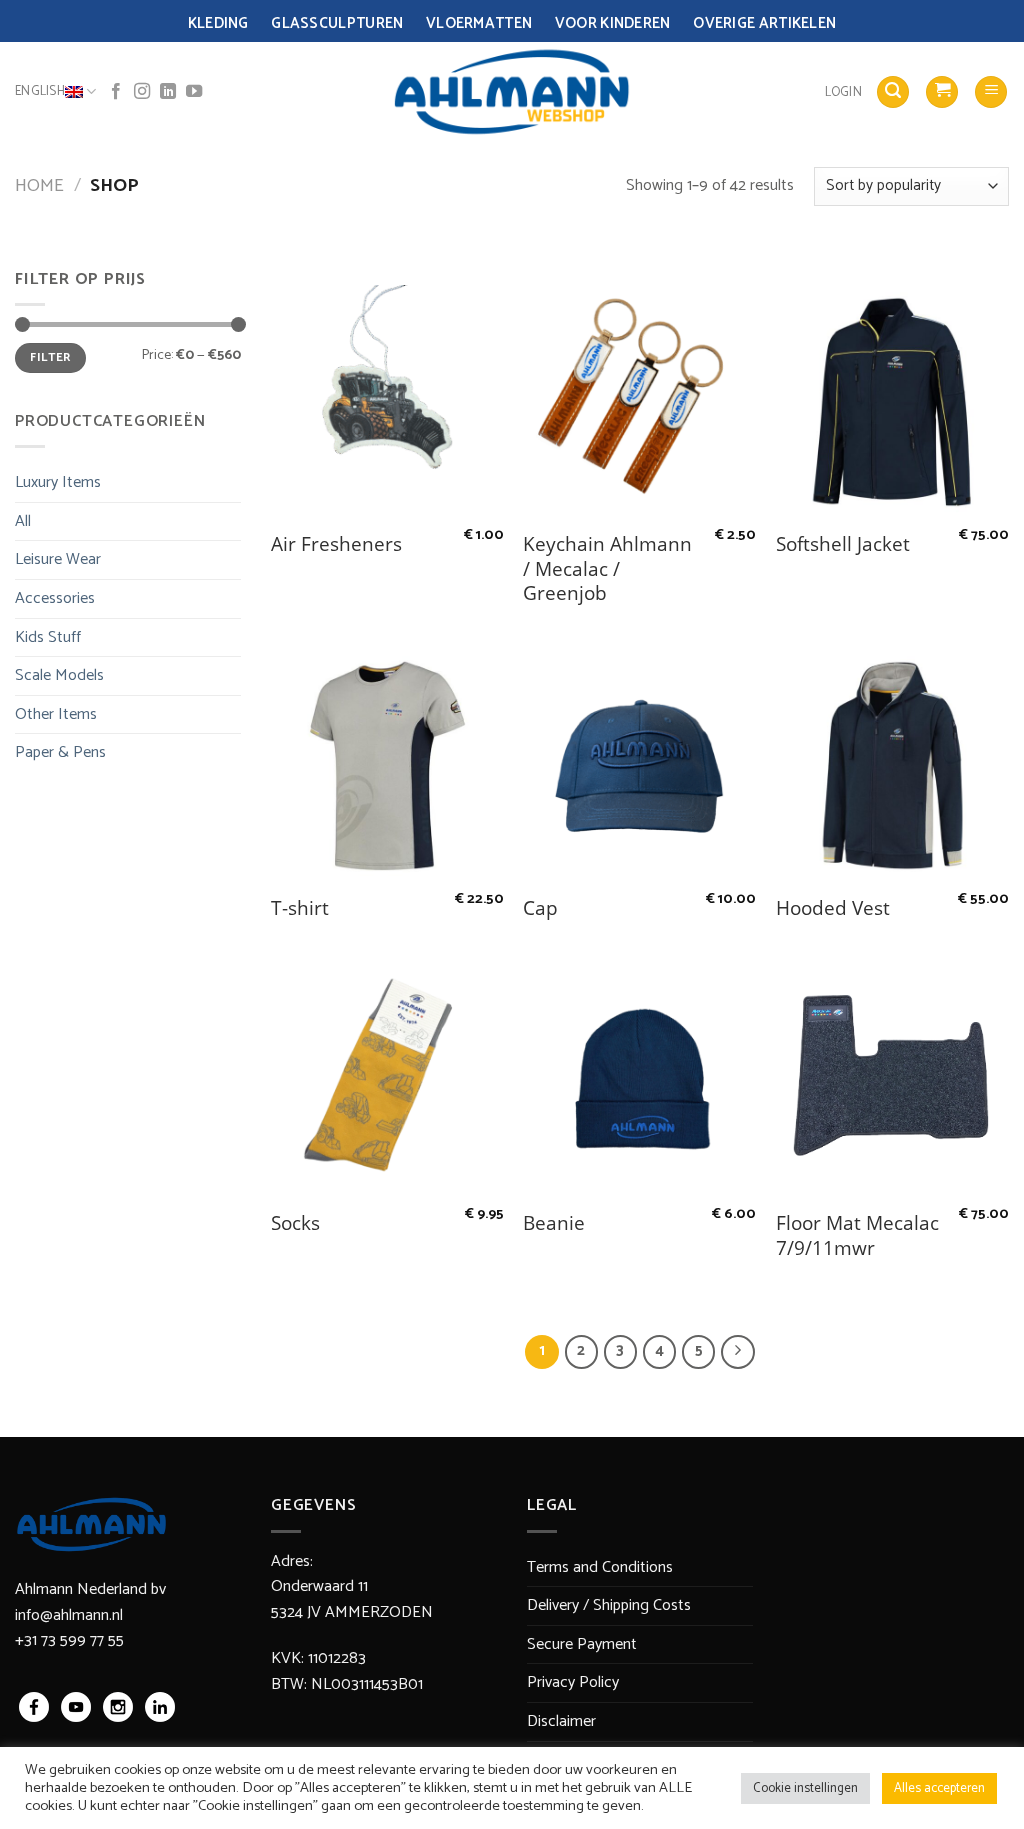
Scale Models (59, 675)
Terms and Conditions (600, 1567)
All (23, 521)
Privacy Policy (573, 1682)
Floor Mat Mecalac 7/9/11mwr (857, 1235)
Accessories (55, 598)
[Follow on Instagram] (142, 92)
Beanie (554, 1223)
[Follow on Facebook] (116, 92)
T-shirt (300, 908)
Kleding (218, 23)
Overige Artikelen (764, 23)
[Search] (893, 92)
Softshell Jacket (843, 544)
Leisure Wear (58, 559)
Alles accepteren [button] (939, 1788)
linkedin (160, 1707)
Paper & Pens (60, 752)
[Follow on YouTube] (194, 92)
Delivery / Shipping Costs (609, 1605)
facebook (34, 1707)
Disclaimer (561, 1721)
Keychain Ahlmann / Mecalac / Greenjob (607, 569)
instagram (118, 1707)
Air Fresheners (336, 544)
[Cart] (942, 92)
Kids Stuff (48, 637)
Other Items (56, 714)
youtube (76, 1707)
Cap (540, 908)
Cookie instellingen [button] (805, 1788)
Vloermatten (479, 23)
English (40, 91)
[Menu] (991, 92)
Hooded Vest (833, 908)
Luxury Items (58, 482)
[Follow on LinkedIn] (168, 92)
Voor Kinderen (613, 23)
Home (39, 186)
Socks (295, 1223)
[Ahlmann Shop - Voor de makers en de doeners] (512, 92)
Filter (50, 357)
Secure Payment (582, 1644)
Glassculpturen (337, 23)
